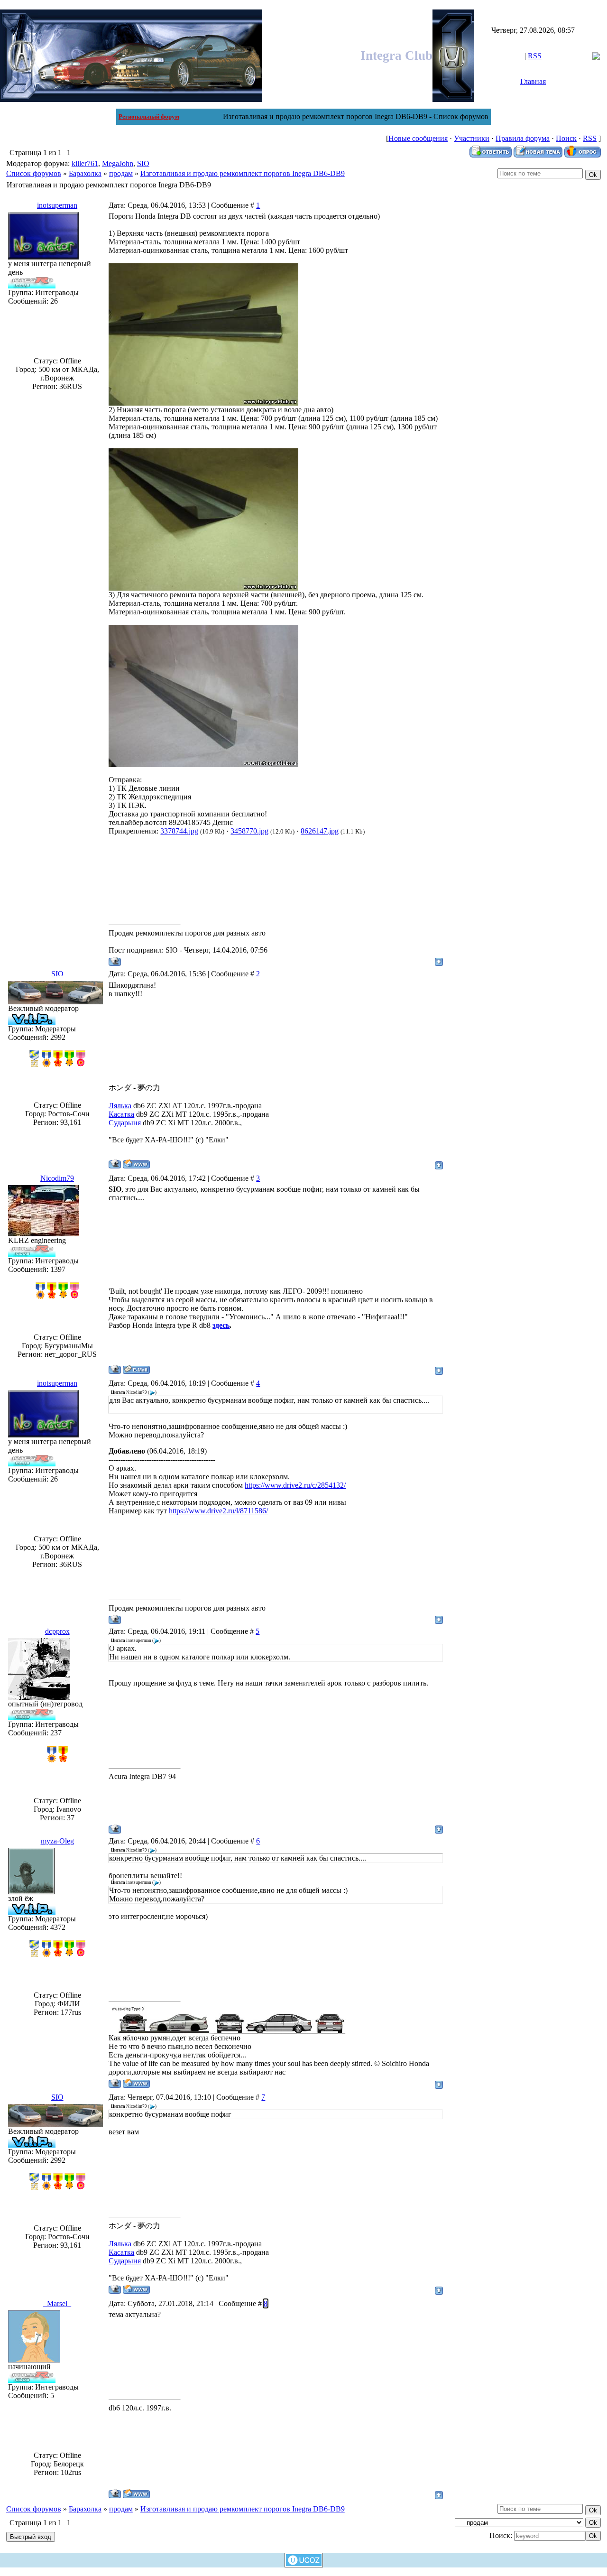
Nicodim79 (57, 1178)
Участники (472, 138)
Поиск (566, 138)
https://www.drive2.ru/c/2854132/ (295, 1485)
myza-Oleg (57, 1841)
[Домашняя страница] (136, 1164)
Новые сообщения (418, 138)
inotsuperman (57, 205)
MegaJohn (118, 163)
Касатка (121, 1114)
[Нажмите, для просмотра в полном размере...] (203, 403)
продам (121, 173)
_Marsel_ (57, 2303)
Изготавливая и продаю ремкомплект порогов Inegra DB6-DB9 (243, 173)
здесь (221, 1325)
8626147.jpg (320, 831)
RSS (535, 56)
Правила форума (523, 138)
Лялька (120, 1106)
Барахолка (85, 173)
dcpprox (57, 1631)
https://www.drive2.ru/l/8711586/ (218, 1511)
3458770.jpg (249, 831)
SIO (143, 163)
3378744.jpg (179, 831)
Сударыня (125, 1123)
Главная (533, 81)
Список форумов (34, 173)
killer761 (85, 163)
